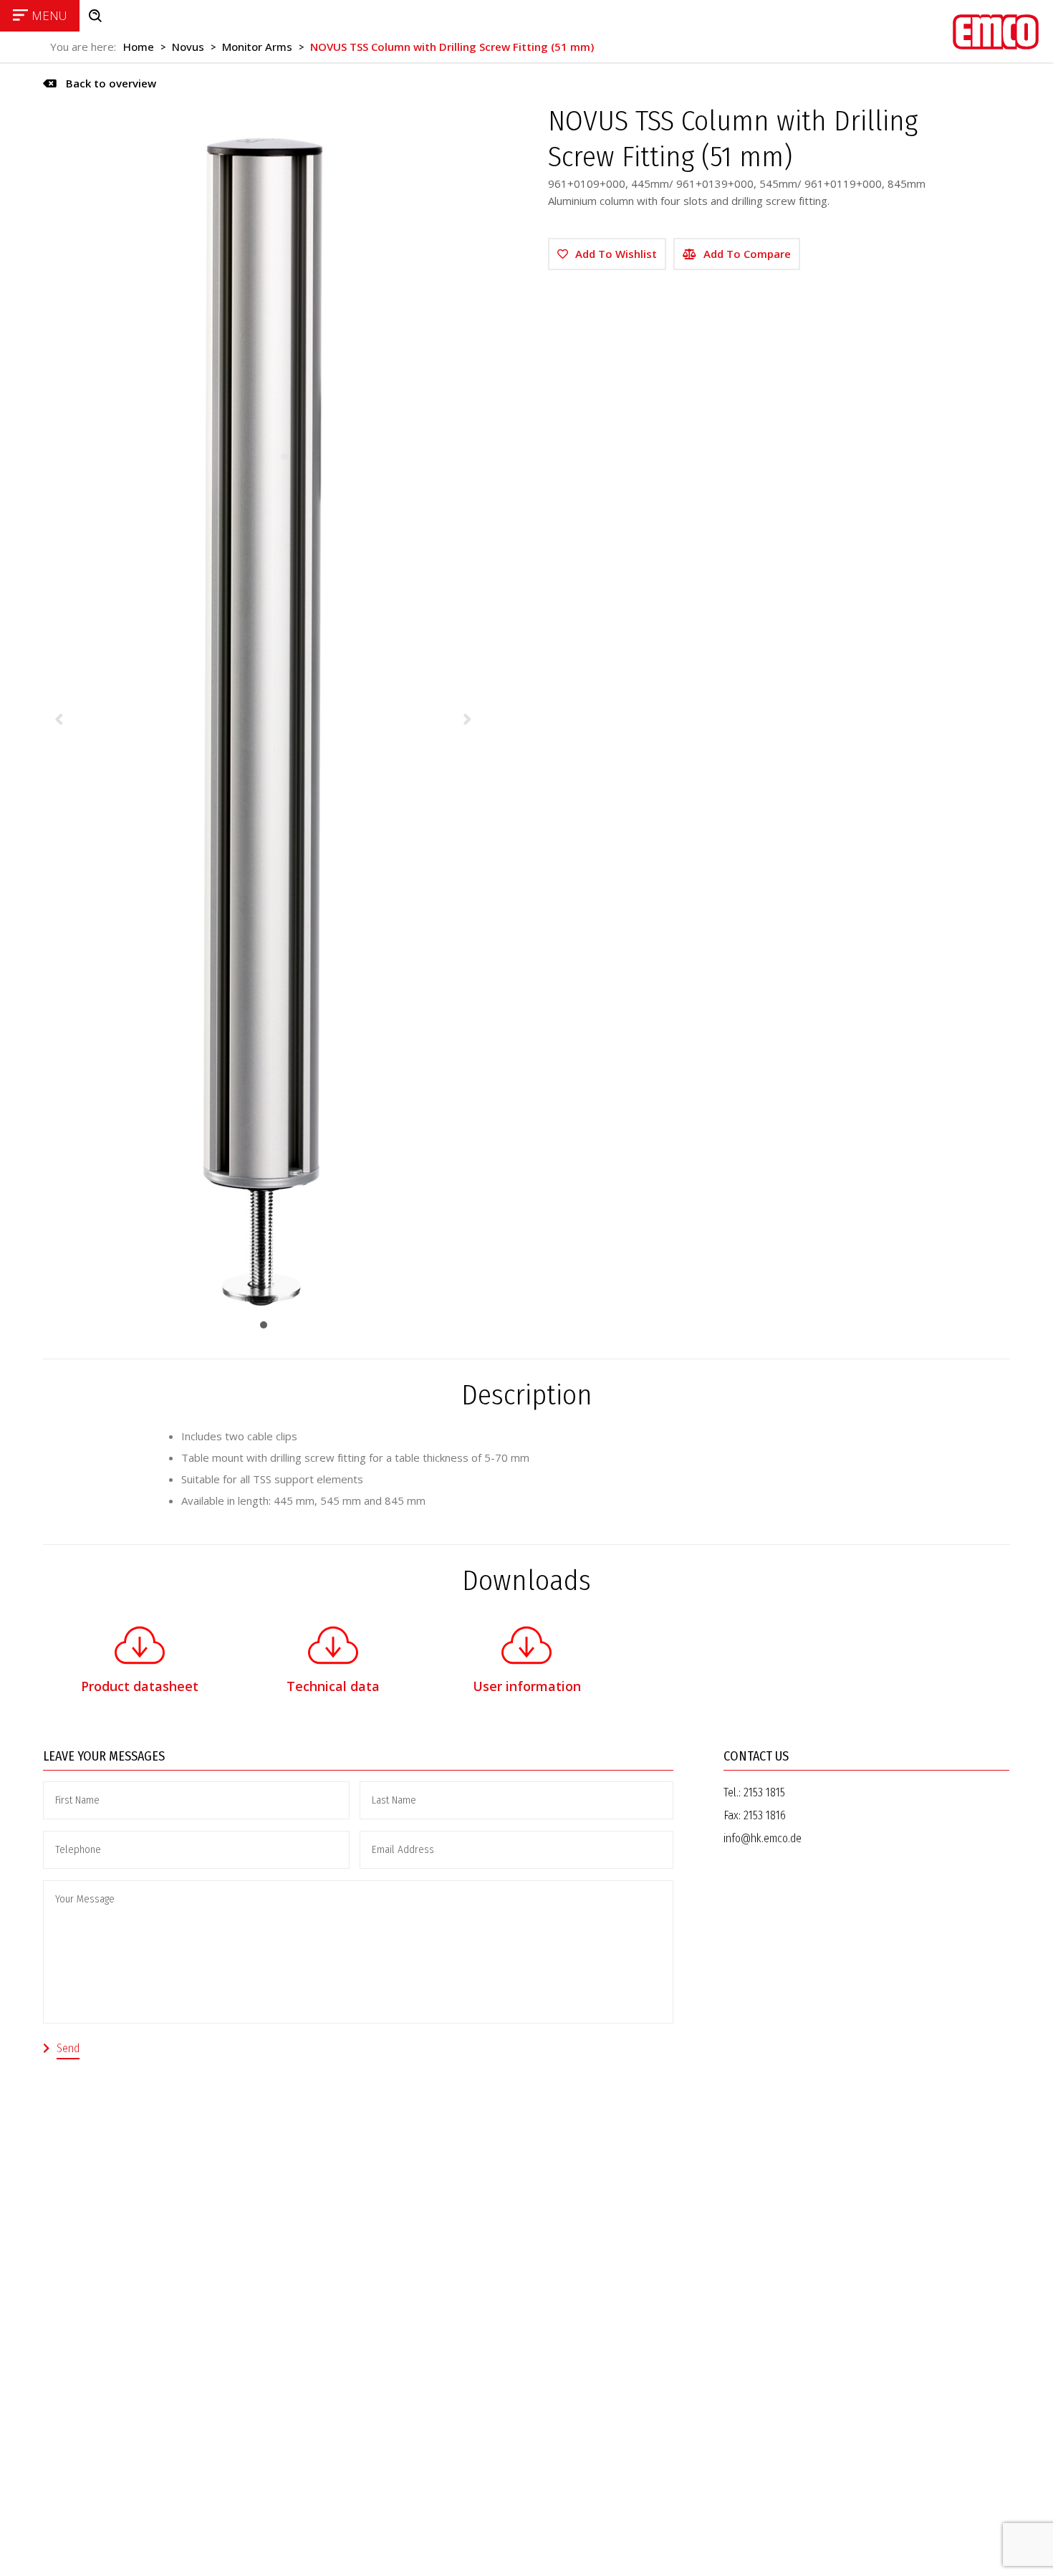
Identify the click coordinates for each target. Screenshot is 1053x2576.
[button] (100, 83)
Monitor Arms (257, 47)
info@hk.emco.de (763, 1838)
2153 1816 (765, 1815)
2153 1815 (764, 1792)
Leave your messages (104, 1756)
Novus (188, 47)
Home (139, 47)
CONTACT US (756, 1756)
